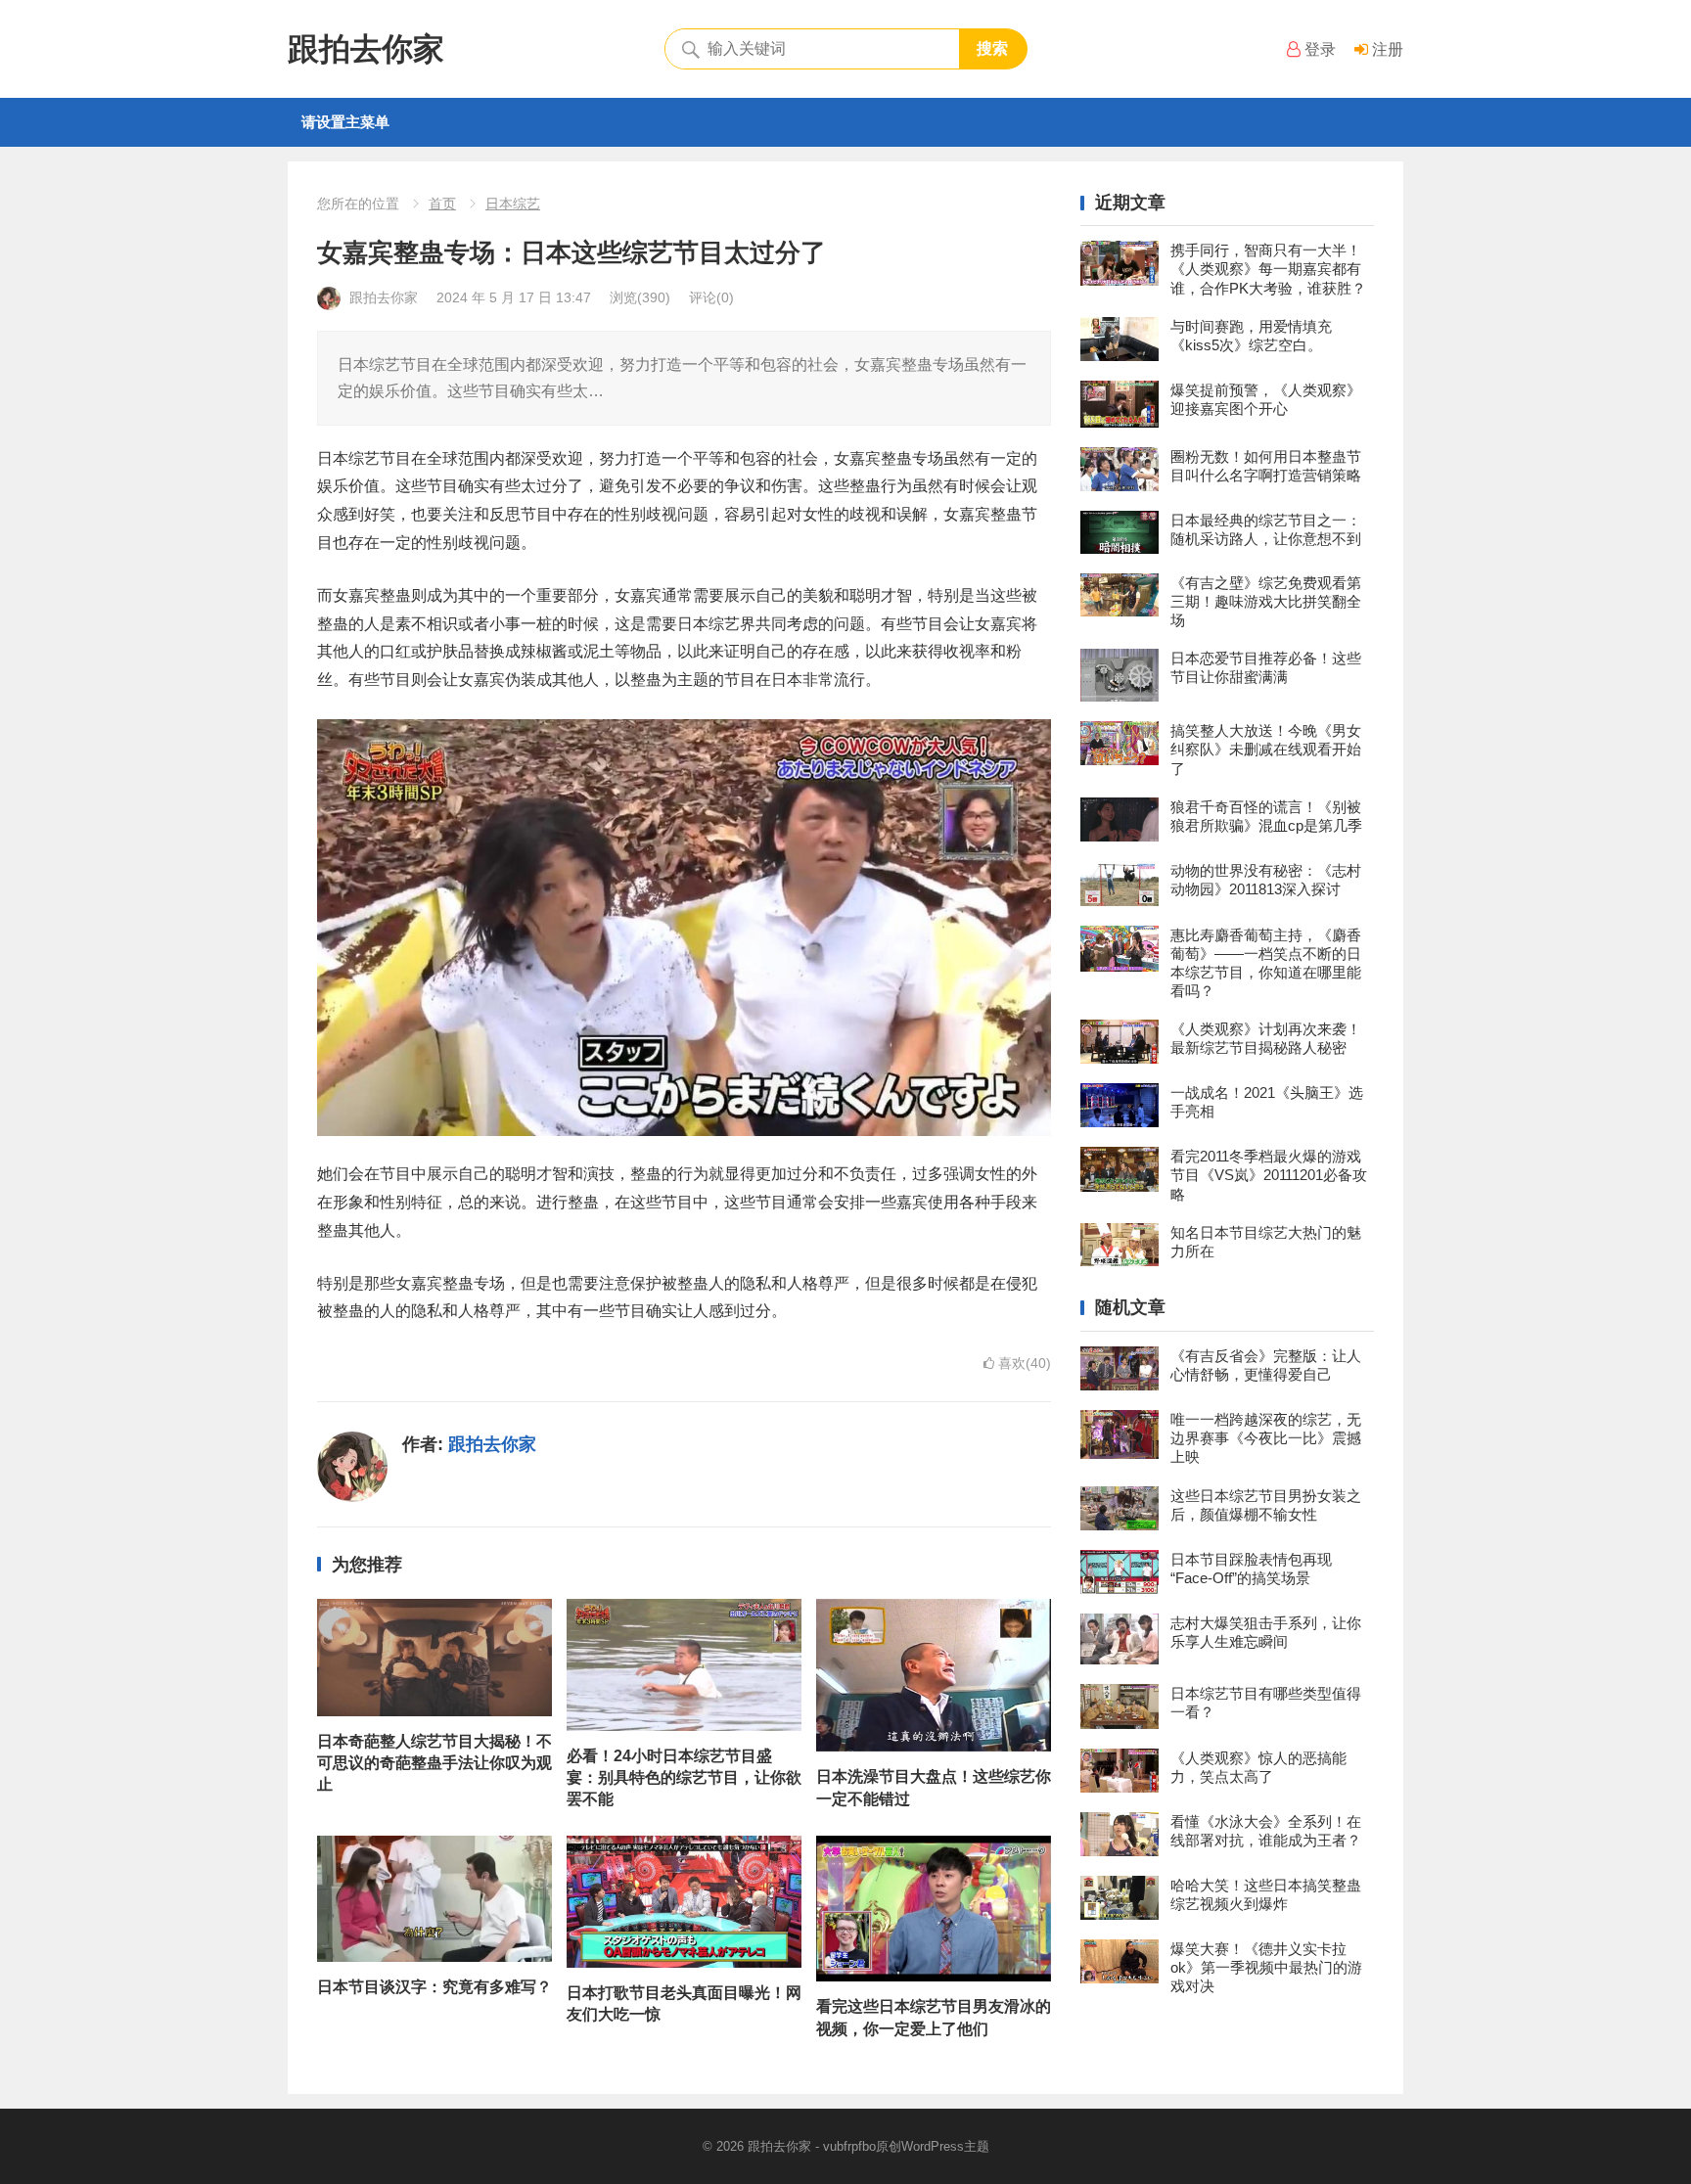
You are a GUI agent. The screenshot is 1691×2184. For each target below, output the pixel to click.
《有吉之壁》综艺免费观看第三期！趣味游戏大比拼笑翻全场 (1266, 601)
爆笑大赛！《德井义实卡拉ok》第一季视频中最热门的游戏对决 (1266, 1967)
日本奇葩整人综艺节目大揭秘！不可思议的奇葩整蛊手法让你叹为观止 (434, 1763)
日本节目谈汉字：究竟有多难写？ (434, 1987)
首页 (442, 204)
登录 (1318, 49)
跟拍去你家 (366, 49)
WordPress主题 (945, 2146)
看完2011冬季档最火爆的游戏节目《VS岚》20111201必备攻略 (1269, 1175)
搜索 (992, 48)
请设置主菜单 (345, 122)
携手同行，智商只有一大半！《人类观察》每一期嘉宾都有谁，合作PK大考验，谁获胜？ (1268, 269)
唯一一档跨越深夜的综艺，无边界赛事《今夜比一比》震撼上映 (1266, 1438)
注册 (1386, 49)
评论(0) (711, 297)
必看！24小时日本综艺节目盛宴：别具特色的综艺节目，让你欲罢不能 (684, 1778)
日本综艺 (513, 204)
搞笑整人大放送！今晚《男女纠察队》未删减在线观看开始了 (1266, 749)
